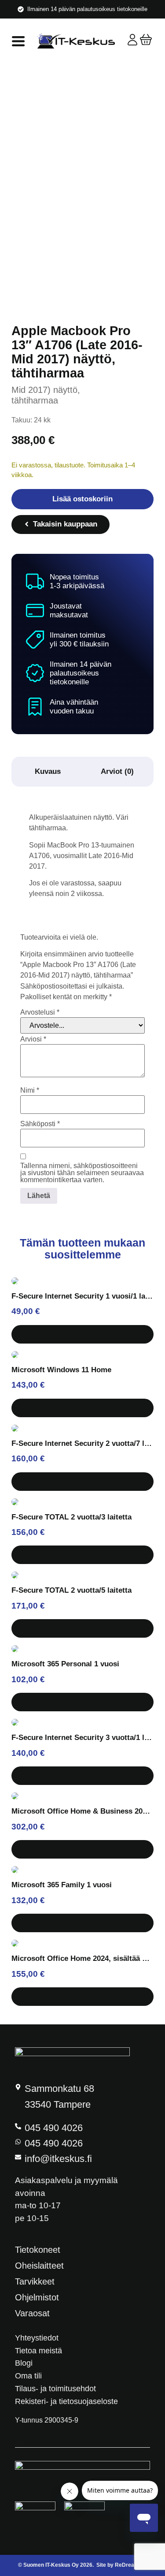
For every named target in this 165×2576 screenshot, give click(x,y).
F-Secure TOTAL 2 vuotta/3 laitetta (71, 1517)
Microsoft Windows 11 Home (61, 1370)
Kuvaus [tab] (48, 771)
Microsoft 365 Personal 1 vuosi (65, 1664)
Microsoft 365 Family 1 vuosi (62, 1885)
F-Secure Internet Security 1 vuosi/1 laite (82, 1296)
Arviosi (33, 1039)
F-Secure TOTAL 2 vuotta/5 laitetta (71, 1590)
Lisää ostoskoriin (82, 499)
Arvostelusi (40, 1012)
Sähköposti (40, 1124)
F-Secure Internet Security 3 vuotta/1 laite (82, 1738)
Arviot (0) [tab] (117, 771)
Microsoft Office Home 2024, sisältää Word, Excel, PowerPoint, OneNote (82, 1958)
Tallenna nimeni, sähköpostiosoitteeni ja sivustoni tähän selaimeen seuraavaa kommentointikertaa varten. (82, 1173)
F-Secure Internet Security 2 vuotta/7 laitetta (82, 1443)
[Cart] (146, 39)
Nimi (30, 1090)
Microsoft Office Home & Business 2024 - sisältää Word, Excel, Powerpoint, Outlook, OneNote (82, 1811)
